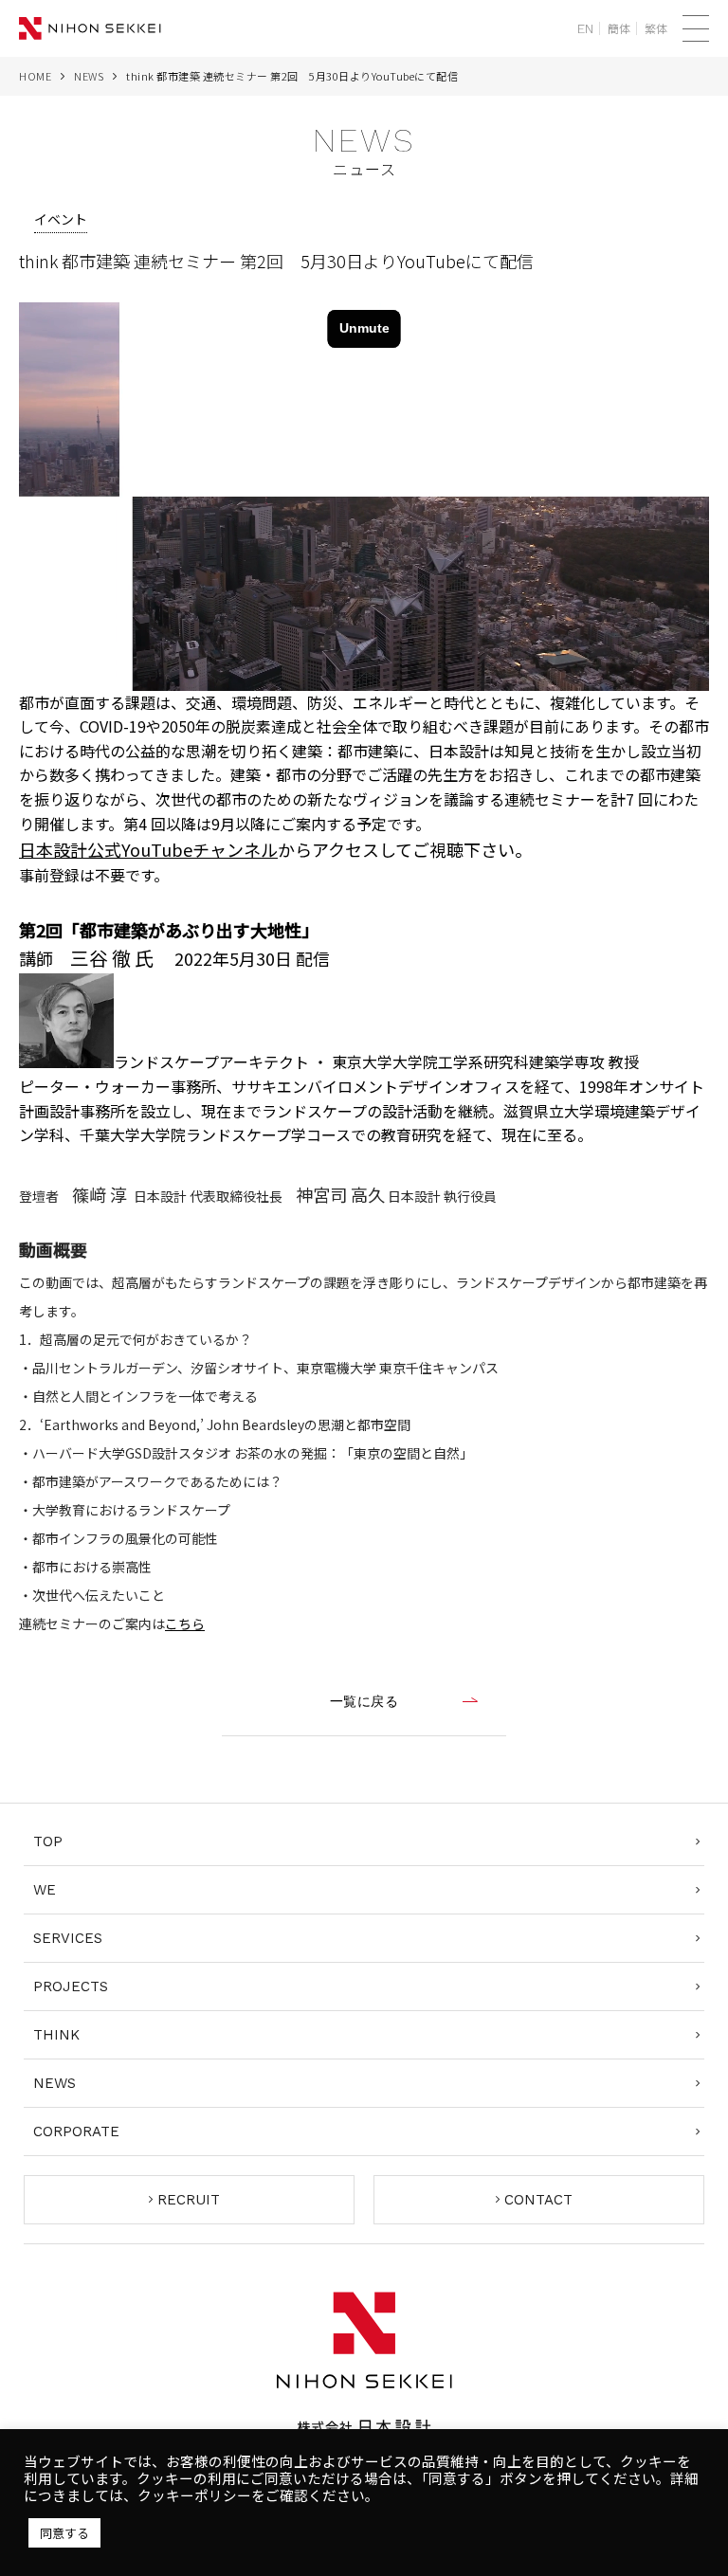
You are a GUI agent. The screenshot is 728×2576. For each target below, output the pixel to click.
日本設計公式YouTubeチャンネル (148, 849)
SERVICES (68, 1938)
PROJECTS (71, 1986)
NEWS (89, 76)
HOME (35, 76)
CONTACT (538, 2200)
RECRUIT (189, 2200)
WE (45, 1890)
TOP (48, 1841)
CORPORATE (76, 2132)
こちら (185, 1624)
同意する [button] (64, 2533)
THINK (56, 2035)
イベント (61, 219)
